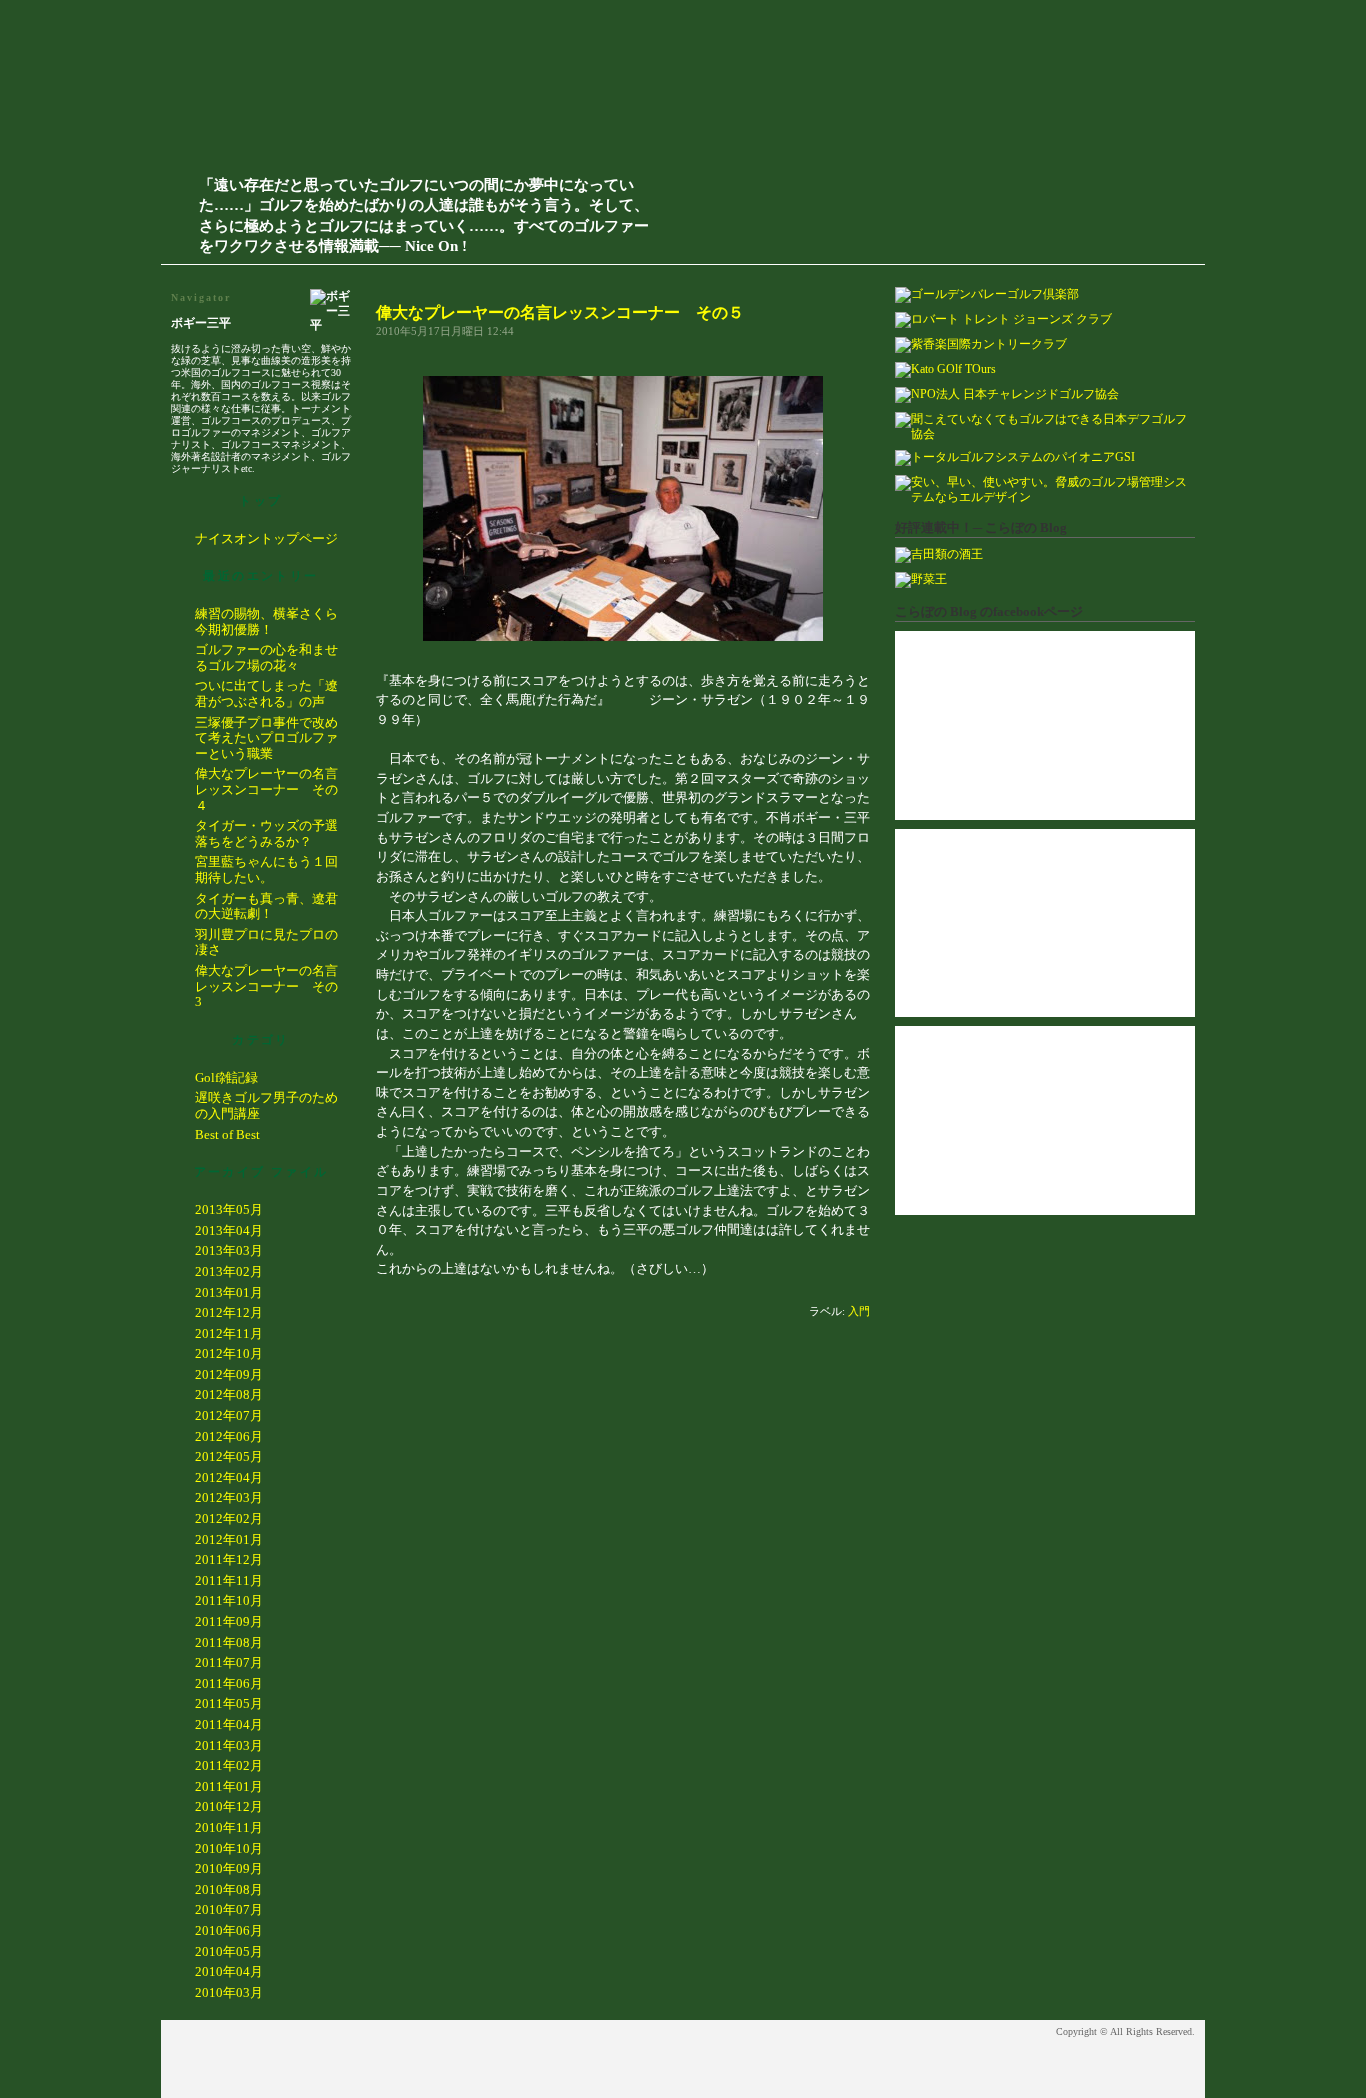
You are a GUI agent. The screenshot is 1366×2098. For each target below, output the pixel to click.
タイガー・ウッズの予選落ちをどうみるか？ (266, 833)
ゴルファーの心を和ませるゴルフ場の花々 (266, 657)
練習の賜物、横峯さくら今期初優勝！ (266, 621)
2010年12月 (229, 1806)
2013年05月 (229, 1209)
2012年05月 (229, 1456)
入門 (859, 1311)
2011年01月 (229, 1786)
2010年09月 (229, 1868)
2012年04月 (229, 1477)
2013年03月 (229, 1250)
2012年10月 (229, 1353)
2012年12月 (229, 1312)
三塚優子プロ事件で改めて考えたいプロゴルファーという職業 (266, 738)
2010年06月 (229, 1930)
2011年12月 (229, 1559)
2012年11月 (229, 1333)
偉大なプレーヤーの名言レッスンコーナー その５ (560, 312)
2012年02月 (229, 1518)
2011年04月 (229, 1724)
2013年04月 (229, 1230)
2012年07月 (229, 1415)
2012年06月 (229, 1436)
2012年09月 (229, 1374)
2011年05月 (229, 1703)
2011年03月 (229, 1745)
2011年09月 (229, 1621)
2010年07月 (229, 1909)
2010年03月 (229, 1992)
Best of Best (227, 1134)
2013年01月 (229, 1292)
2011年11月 (229, 1580)
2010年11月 (229, 1827)
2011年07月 (229, 1662)
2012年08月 (229, 1394)
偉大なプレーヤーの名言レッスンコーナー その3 (266, 986)
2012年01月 (229, 1539)
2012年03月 (229, 1497)
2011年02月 (229, 1765)
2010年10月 (229, 1848)
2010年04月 (229, 1971)
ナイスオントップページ (266, 538)
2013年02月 (229, 1271)
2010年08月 (229, 1889)
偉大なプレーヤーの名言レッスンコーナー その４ (266, 789)
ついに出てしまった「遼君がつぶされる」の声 (266, 693)
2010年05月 (229, 1951)
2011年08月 (229, 1642)
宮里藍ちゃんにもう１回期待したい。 (266, 869)
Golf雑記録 (226, 1077)
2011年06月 (229, 1683)
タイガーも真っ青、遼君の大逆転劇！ (266, 906)
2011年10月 (229, 1600)
